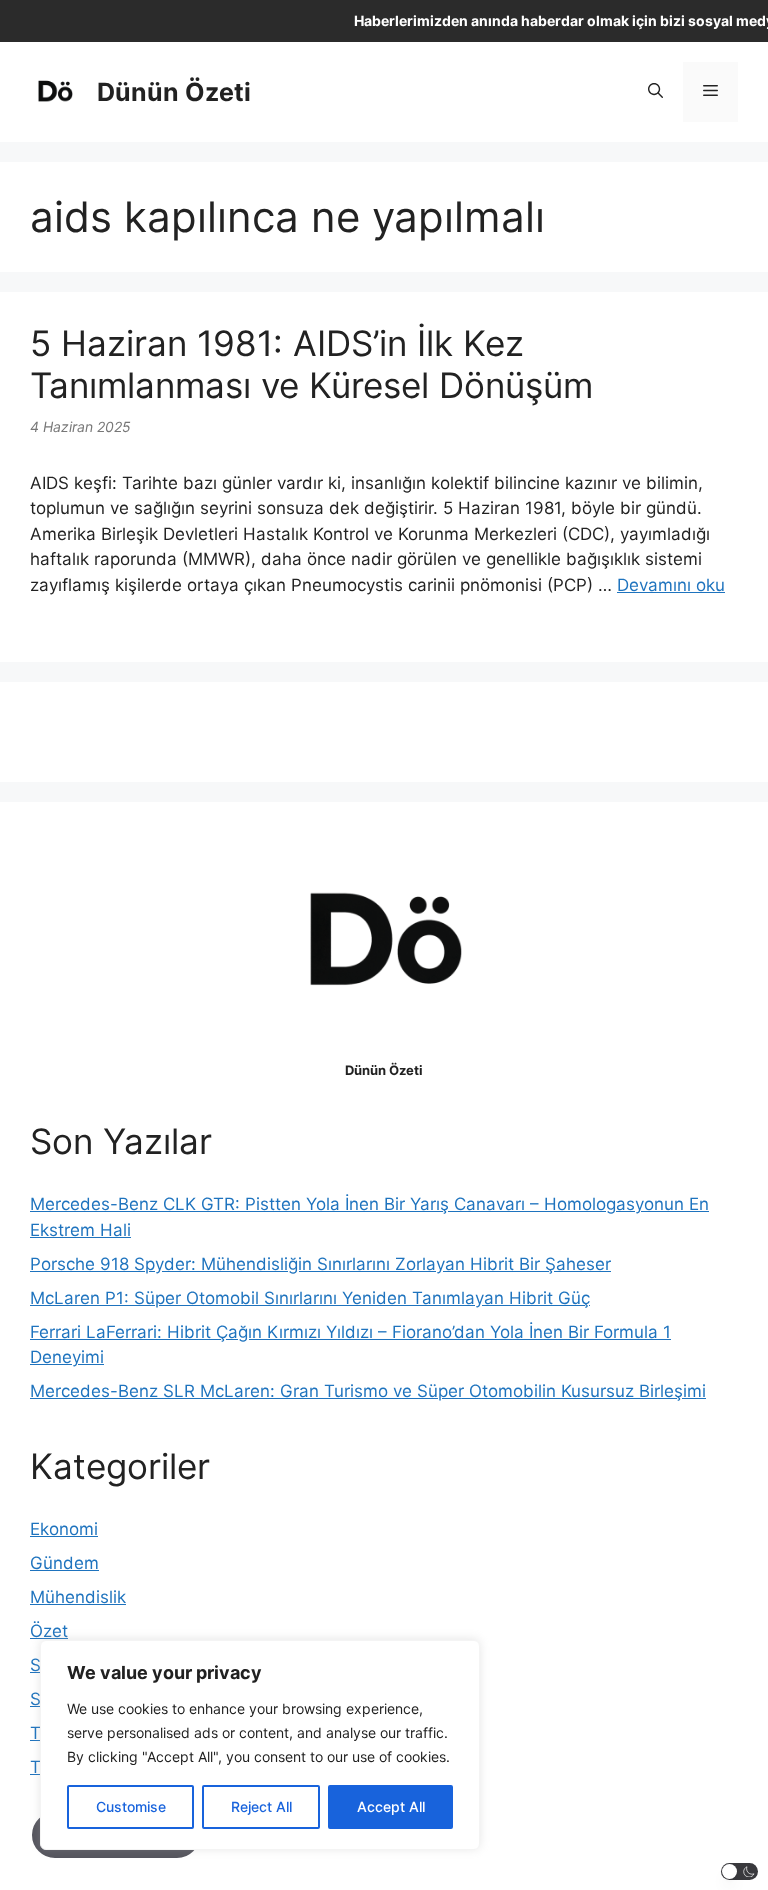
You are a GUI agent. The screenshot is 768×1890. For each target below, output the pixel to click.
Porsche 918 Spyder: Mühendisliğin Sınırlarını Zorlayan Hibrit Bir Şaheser (320, 1264)
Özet (49, 1631)
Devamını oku (671, 585)
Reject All (261, 1806)
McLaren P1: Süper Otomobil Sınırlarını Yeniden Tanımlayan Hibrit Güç (310, 1298)
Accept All (391, 1806)
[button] (655, 92)
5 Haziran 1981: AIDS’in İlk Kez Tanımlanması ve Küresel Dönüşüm (311, 364)
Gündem (64, 1563)
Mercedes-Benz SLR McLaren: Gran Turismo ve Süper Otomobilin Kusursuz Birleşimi (368, 1391)
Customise (131, 1806)
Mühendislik (78, 1597)
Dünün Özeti (174, 92)
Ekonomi (64, 1529)
